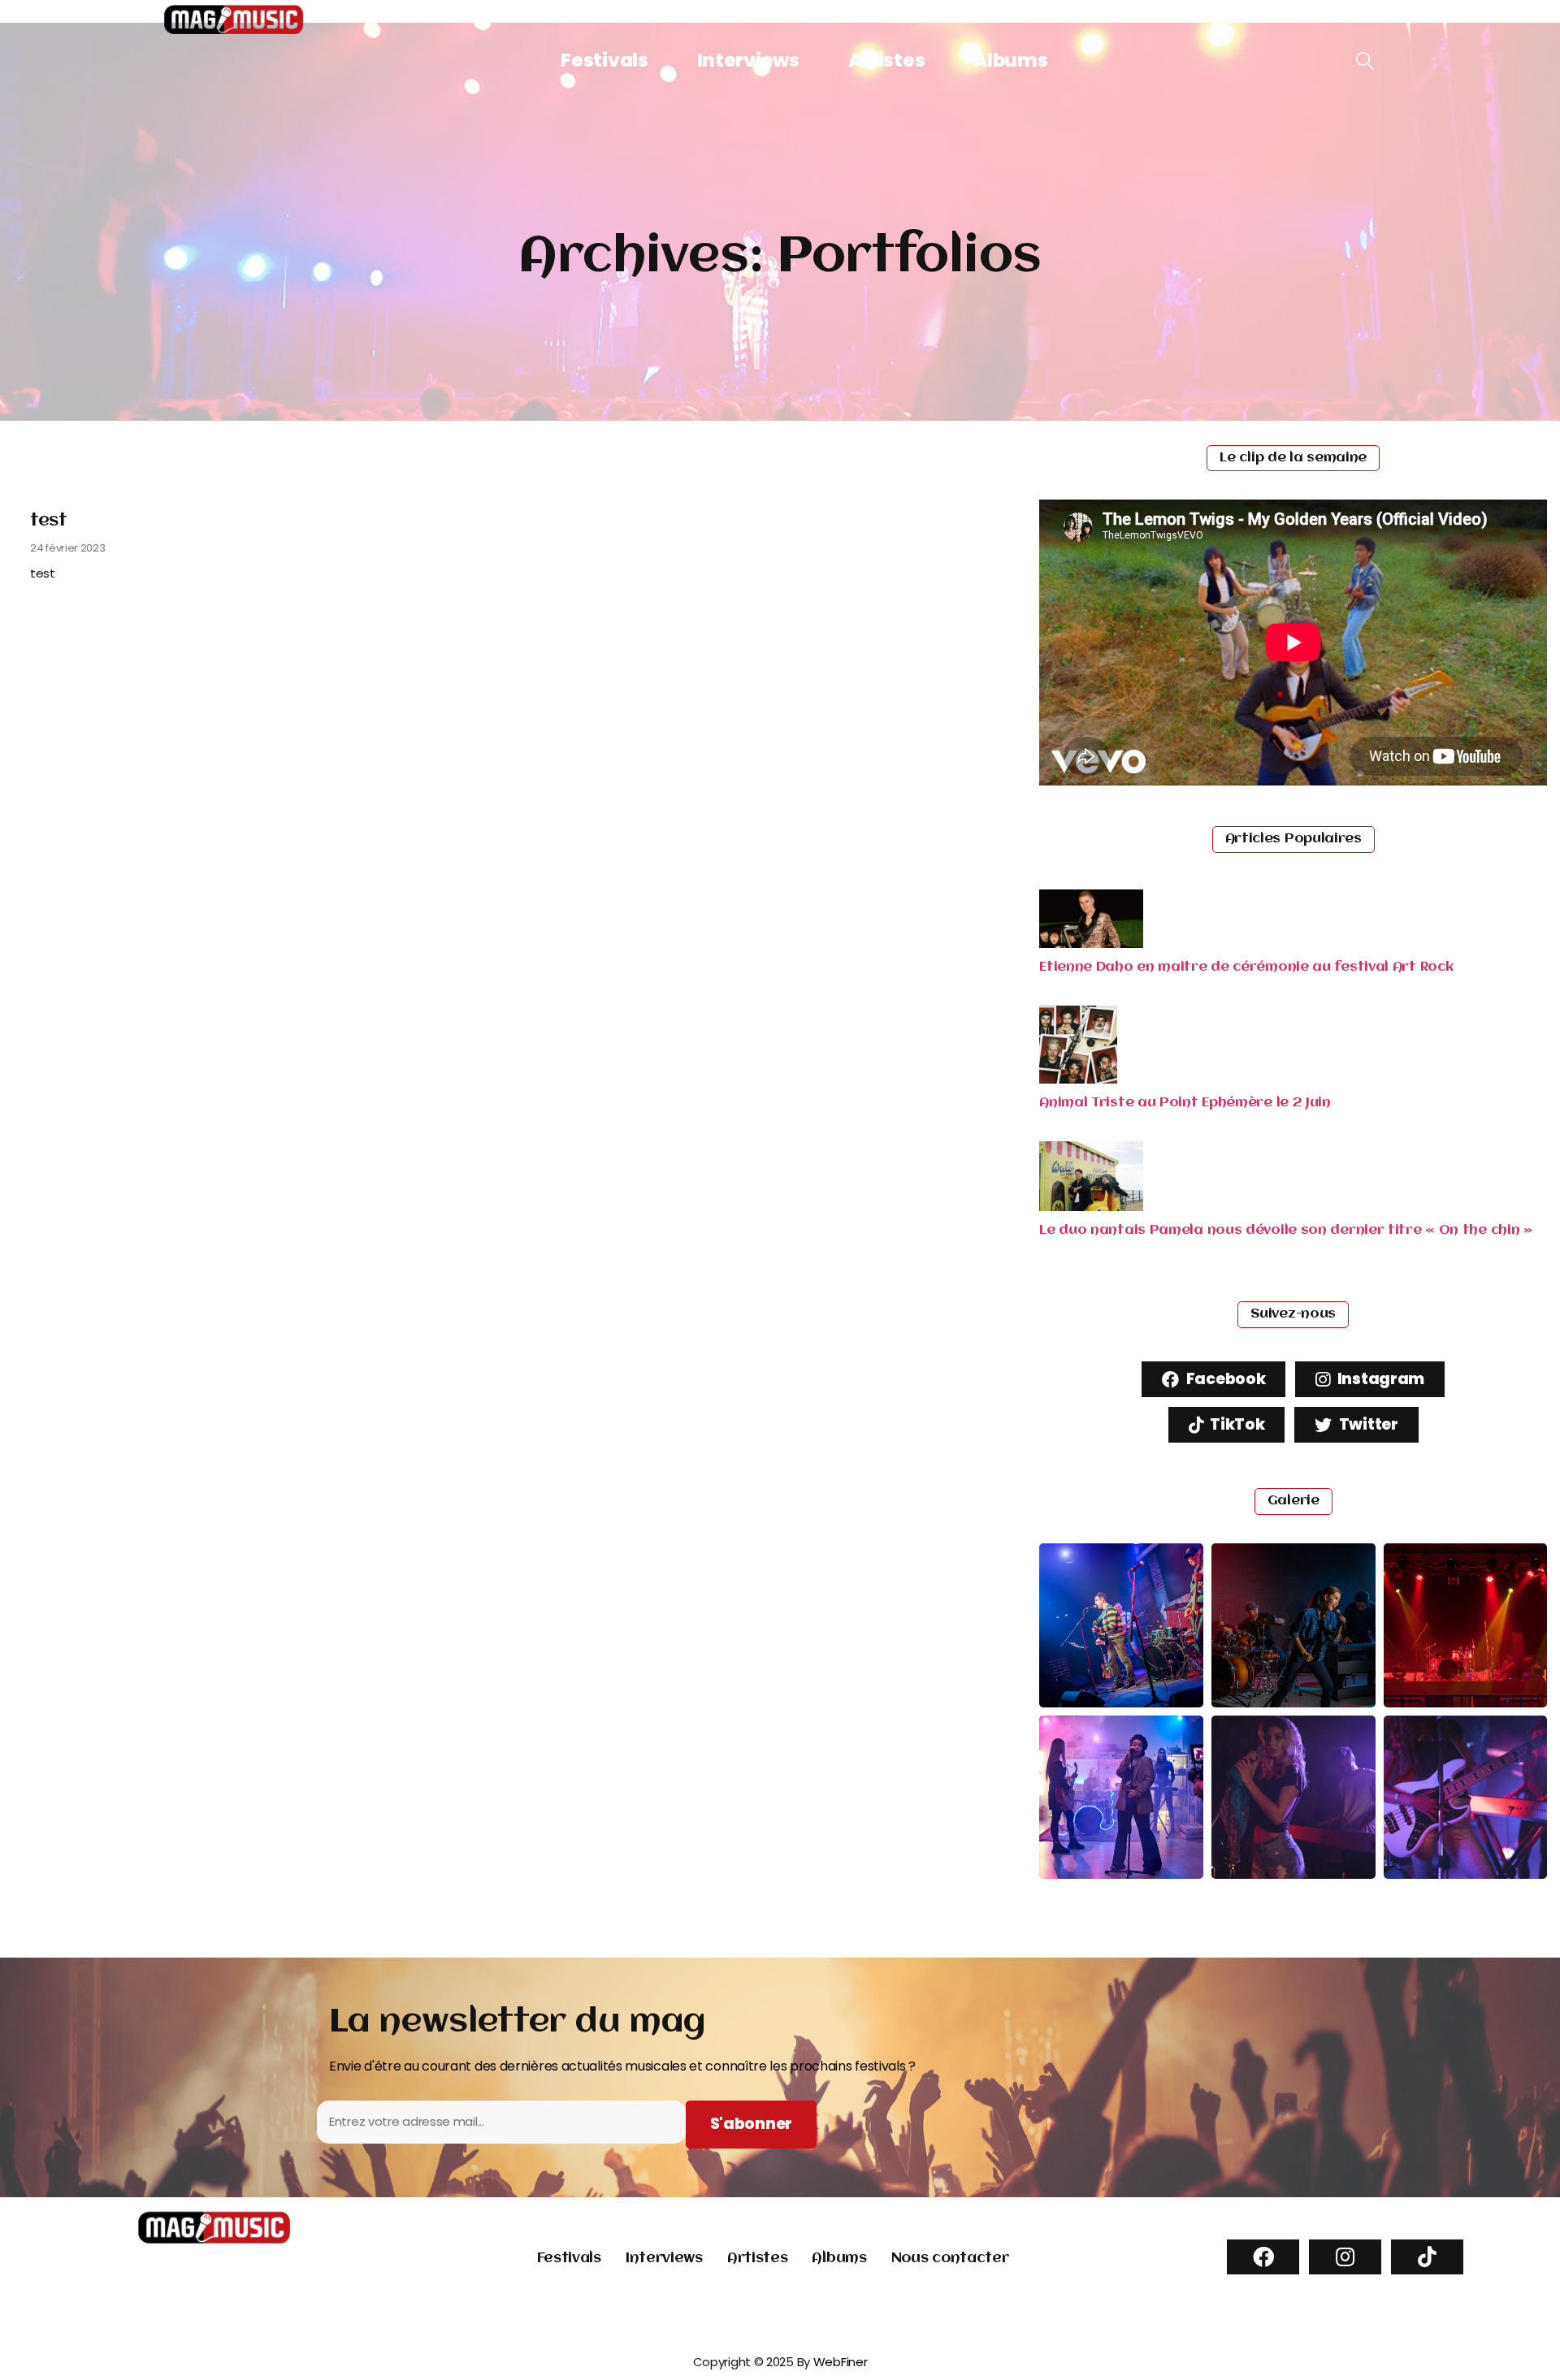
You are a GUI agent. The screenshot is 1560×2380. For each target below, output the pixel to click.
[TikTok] (1427, 2257)
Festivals (604, 60)
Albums (1010, 60)
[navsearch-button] (1365, 62)
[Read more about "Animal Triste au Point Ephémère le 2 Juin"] (1078, 1079)
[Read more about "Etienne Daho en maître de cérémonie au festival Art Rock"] (1091, 943)
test (49, 521)
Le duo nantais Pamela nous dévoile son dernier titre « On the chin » (1286, 1230)
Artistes (887, 60)
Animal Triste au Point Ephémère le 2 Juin (1185, 1103)
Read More (73, 608)
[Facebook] (1263, 2257)
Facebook (1224, 1379)
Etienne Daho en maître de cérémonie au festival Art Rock (1246, 967)
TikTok (1235, 1424)
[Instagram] (1345, 2257)
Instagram (1379, 1379)
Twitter (1367, 1424)
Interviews (748, 60)
